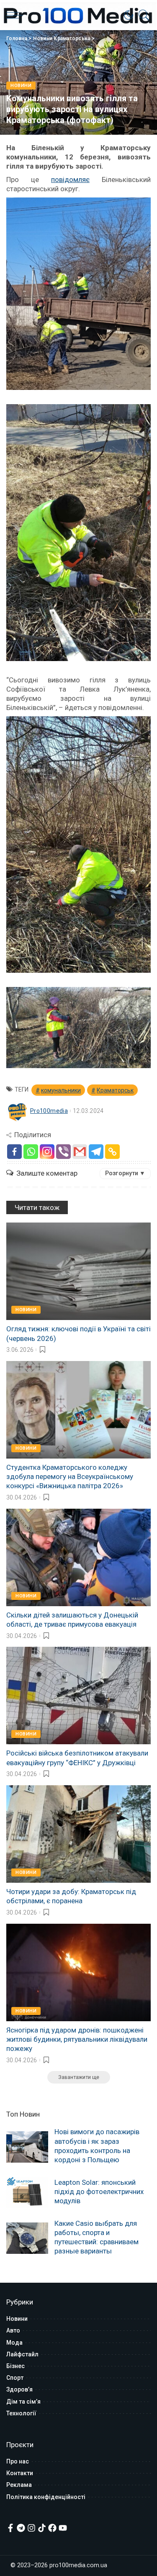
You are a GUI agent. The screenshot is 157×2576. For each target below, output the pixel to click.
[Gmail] (80, 1152)
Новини (21, 86)
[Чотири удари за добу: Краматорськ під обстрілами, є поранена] (78, 1834)
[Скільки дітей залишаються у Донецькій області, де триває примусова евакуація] (78, 1557)
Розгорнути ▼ (125, 1173)
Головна (17, 38)
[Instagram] (47, 1152)
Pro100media (49, 1111)
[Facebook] (14, 1152)
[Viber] (63, 1152)
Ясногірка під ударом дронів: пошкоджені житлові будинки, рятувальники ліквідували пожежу (77, 2039)
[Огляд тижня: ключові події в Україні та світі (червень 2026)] (78, 1271)
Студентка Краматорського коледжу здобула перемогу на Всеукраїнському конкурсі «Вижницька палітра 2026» (70, 1476)
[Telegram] (96, 1152)
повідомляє (70, 179)
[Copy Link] (112, 1152)
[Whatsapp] (31, 1152)
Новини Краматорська (62, 38)
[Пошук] (142, 15)
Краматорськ (115, 1090)
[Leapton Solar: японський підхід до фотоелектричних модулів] (27, 2193)
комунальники (61, 1090)
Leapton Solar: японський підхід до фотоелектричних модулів (99, 2192)
